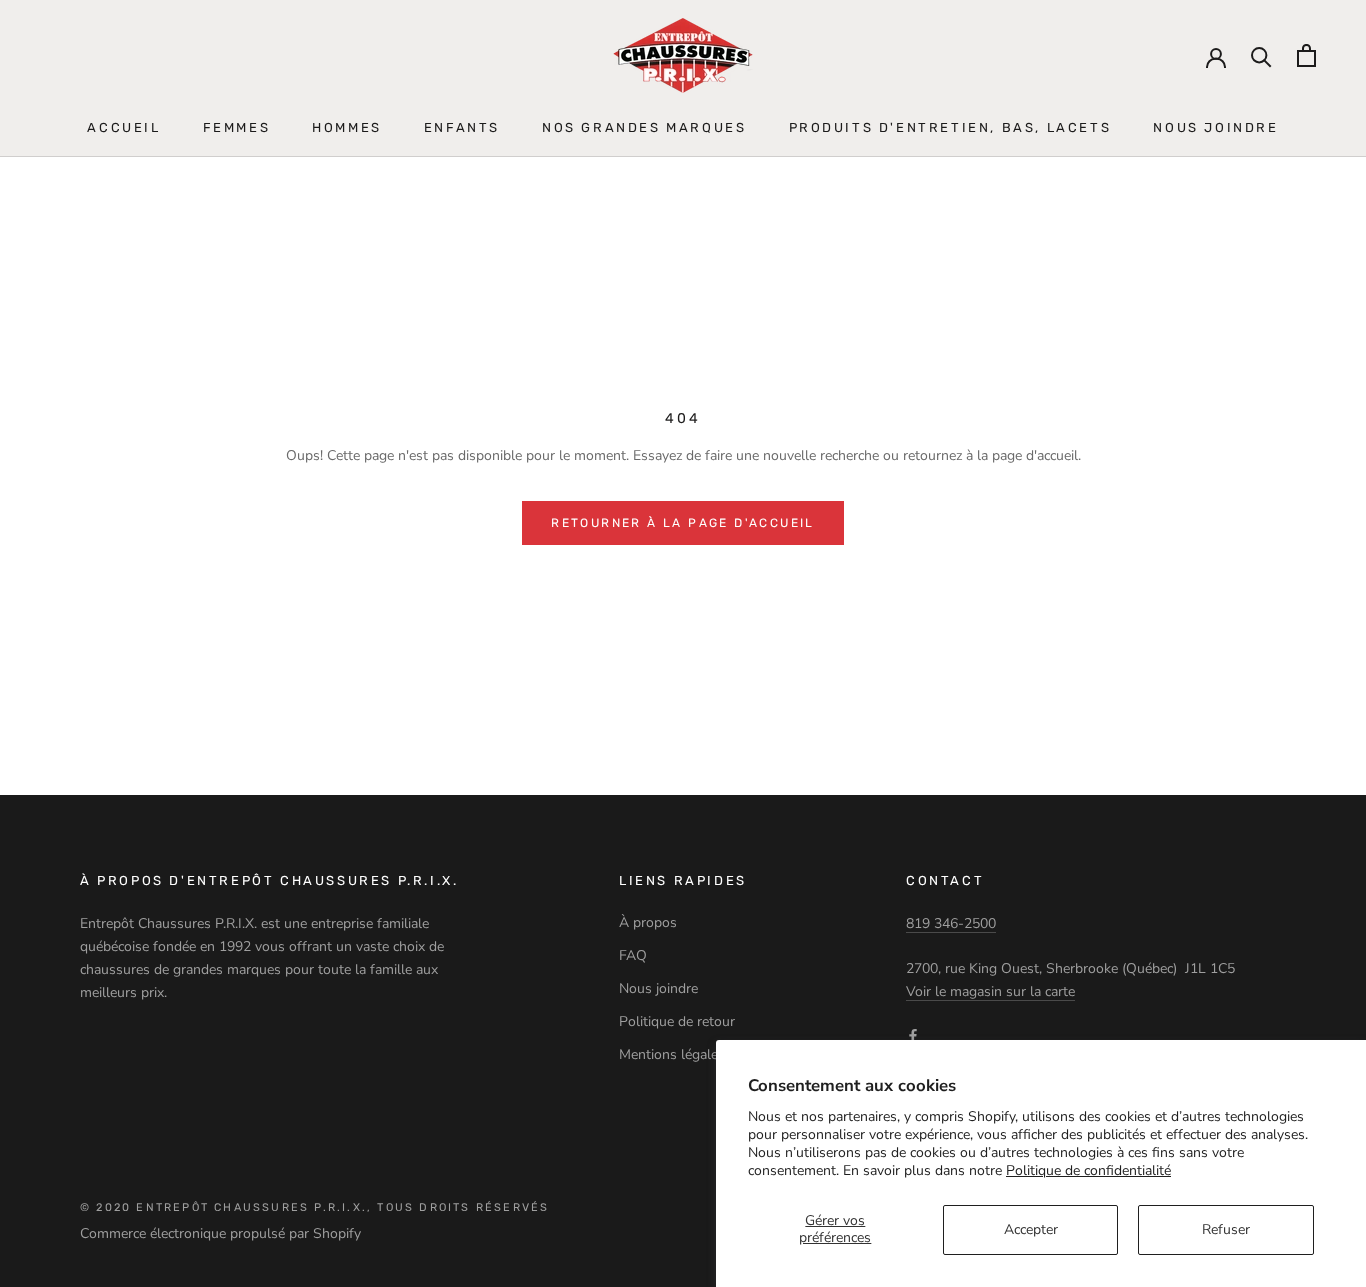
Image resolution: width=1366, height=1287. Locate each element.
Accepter (1031, 1229)
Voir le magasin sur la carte (990, 991)
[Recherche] (1261, 55)
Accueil (123, 127)
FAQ (633, 955)
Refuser (1226, 1229)
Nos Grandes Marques (644, 127)
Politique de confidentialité (1088, 1170)
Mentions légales (672, 1054)
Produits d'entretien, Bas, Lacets (950, 127)
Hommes (347, 127)
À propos (648, 922)
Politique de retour (677, 1021)
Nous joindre (1215, 127)
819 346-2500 (951, 923)
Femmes (237, 127)
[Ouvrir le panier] (1306, 55)
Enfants (462, 127)
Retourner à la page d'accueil (683, 523)
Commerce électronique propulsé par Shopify (220, 1233)
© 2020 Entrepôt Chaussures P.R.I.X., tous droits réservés (314, 1207)
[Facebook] (913, 1034)
